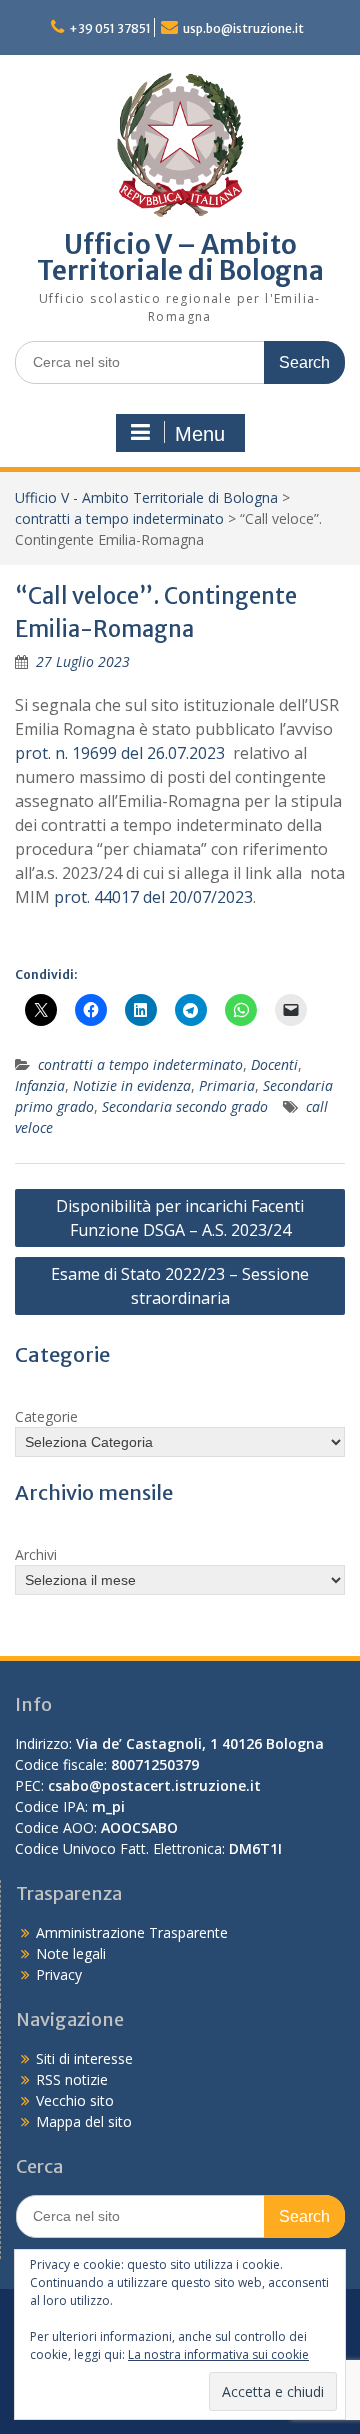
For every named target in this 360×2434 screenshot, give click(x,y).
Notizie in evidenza (132, 1085)
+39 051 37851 (110, 28)
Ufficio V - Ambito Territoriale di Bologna (146, 497)
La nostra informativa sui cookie (218, 2354)
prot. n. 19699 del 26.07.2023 (120, 753)
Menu (200, 434)
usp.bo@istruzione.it (243, 28)
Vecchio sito (75, 2100)
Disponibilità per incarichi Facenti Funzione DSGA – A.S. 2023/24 (180, 1218)
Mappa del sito (84, 2121)
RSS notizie (72, 2079)
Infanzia (40, 1085)
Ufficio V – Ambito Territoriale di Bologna (180, 257)
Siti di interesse (84, 2058)
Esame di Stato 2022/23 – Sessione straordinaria (180, 1286)
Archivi (36, 1554)
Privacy (59, 1974)
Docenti (274, 1064)
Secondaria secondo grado (185, 1106)
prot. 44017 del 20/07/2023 (153, 897)
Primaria (227, 1085)
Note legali (71, 1953)
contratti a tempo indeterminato (119, 518)
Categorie (46, 1416)
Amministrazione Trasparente (132, 1932)
